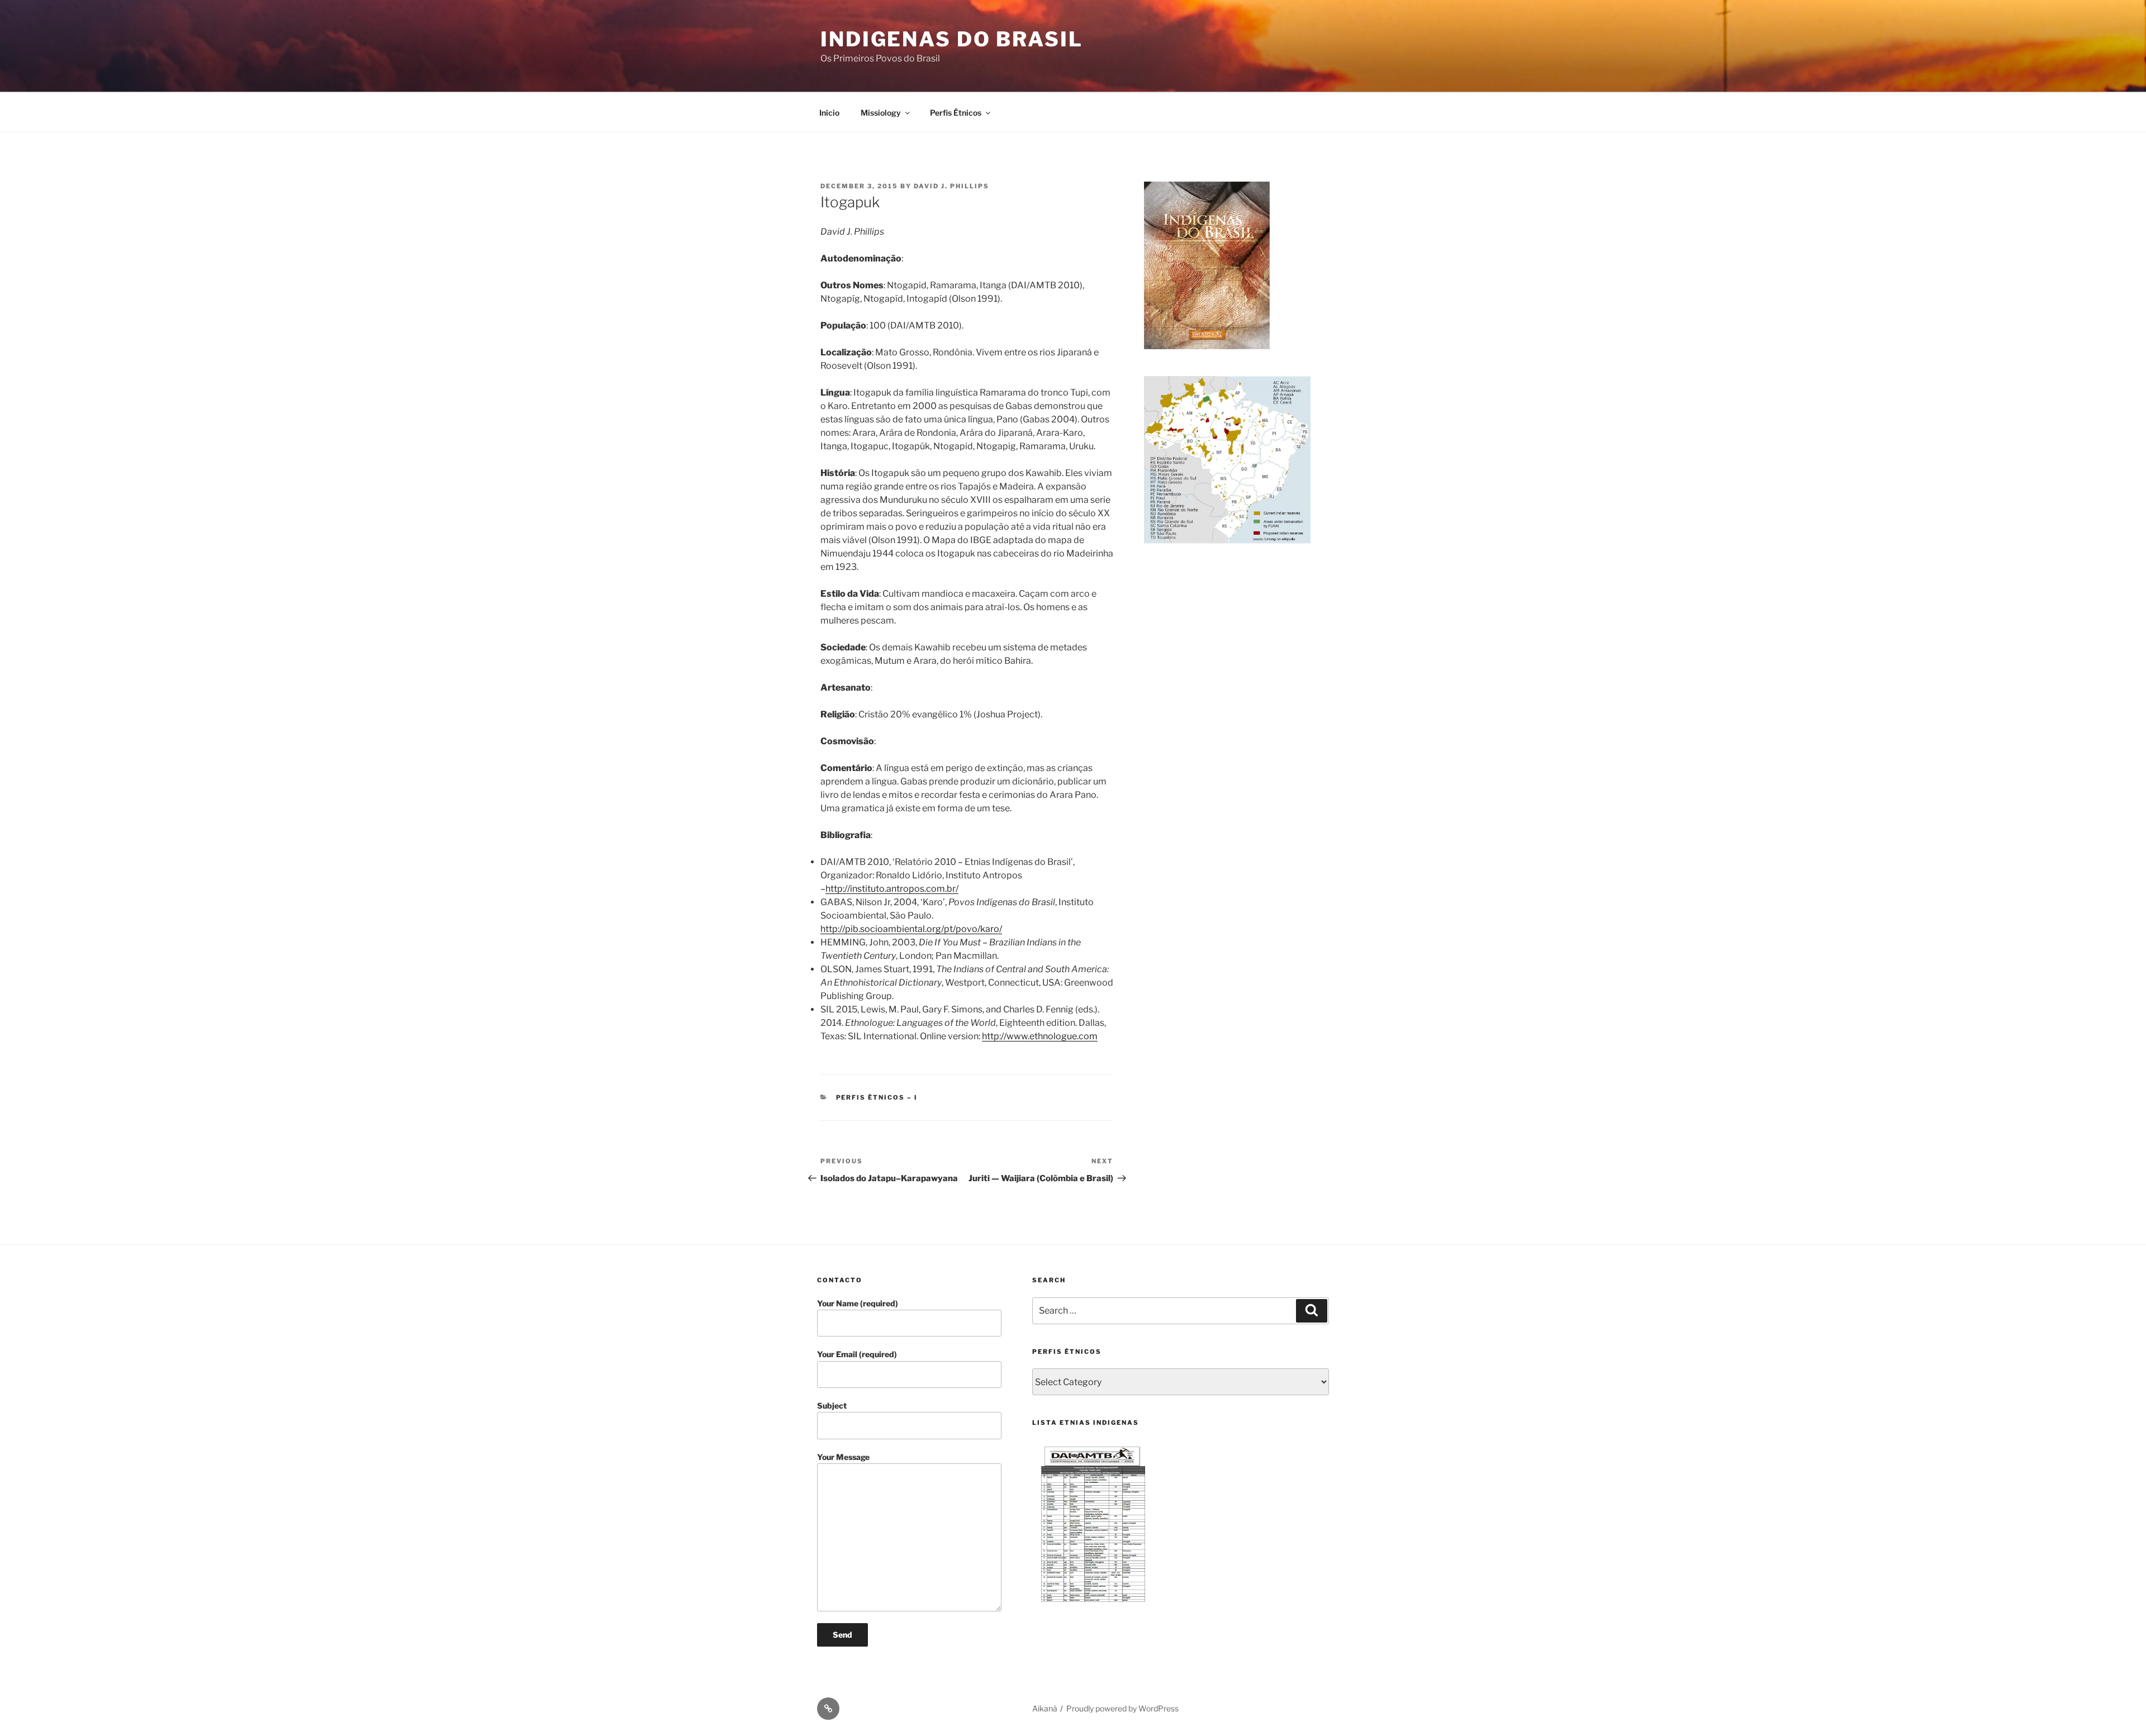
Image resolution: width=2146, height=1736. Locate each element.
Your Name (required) (858, 1303)
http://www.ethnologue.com (1040, 1036)
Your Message (843, 1457)
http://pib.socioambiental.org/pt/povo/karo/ (911, 929)
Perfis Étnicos (956, 113)
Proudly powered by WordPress (1122, 1708)
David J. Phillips (951, 186)
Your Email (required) (857, 1354)
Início (829, 113)
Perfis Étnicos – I (877, 1097)
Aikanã (1045, 1708)
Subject (832, 1406)
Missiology (881, 113)
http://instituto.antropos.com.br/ (892, 889)
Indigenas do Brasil (952, 39)
